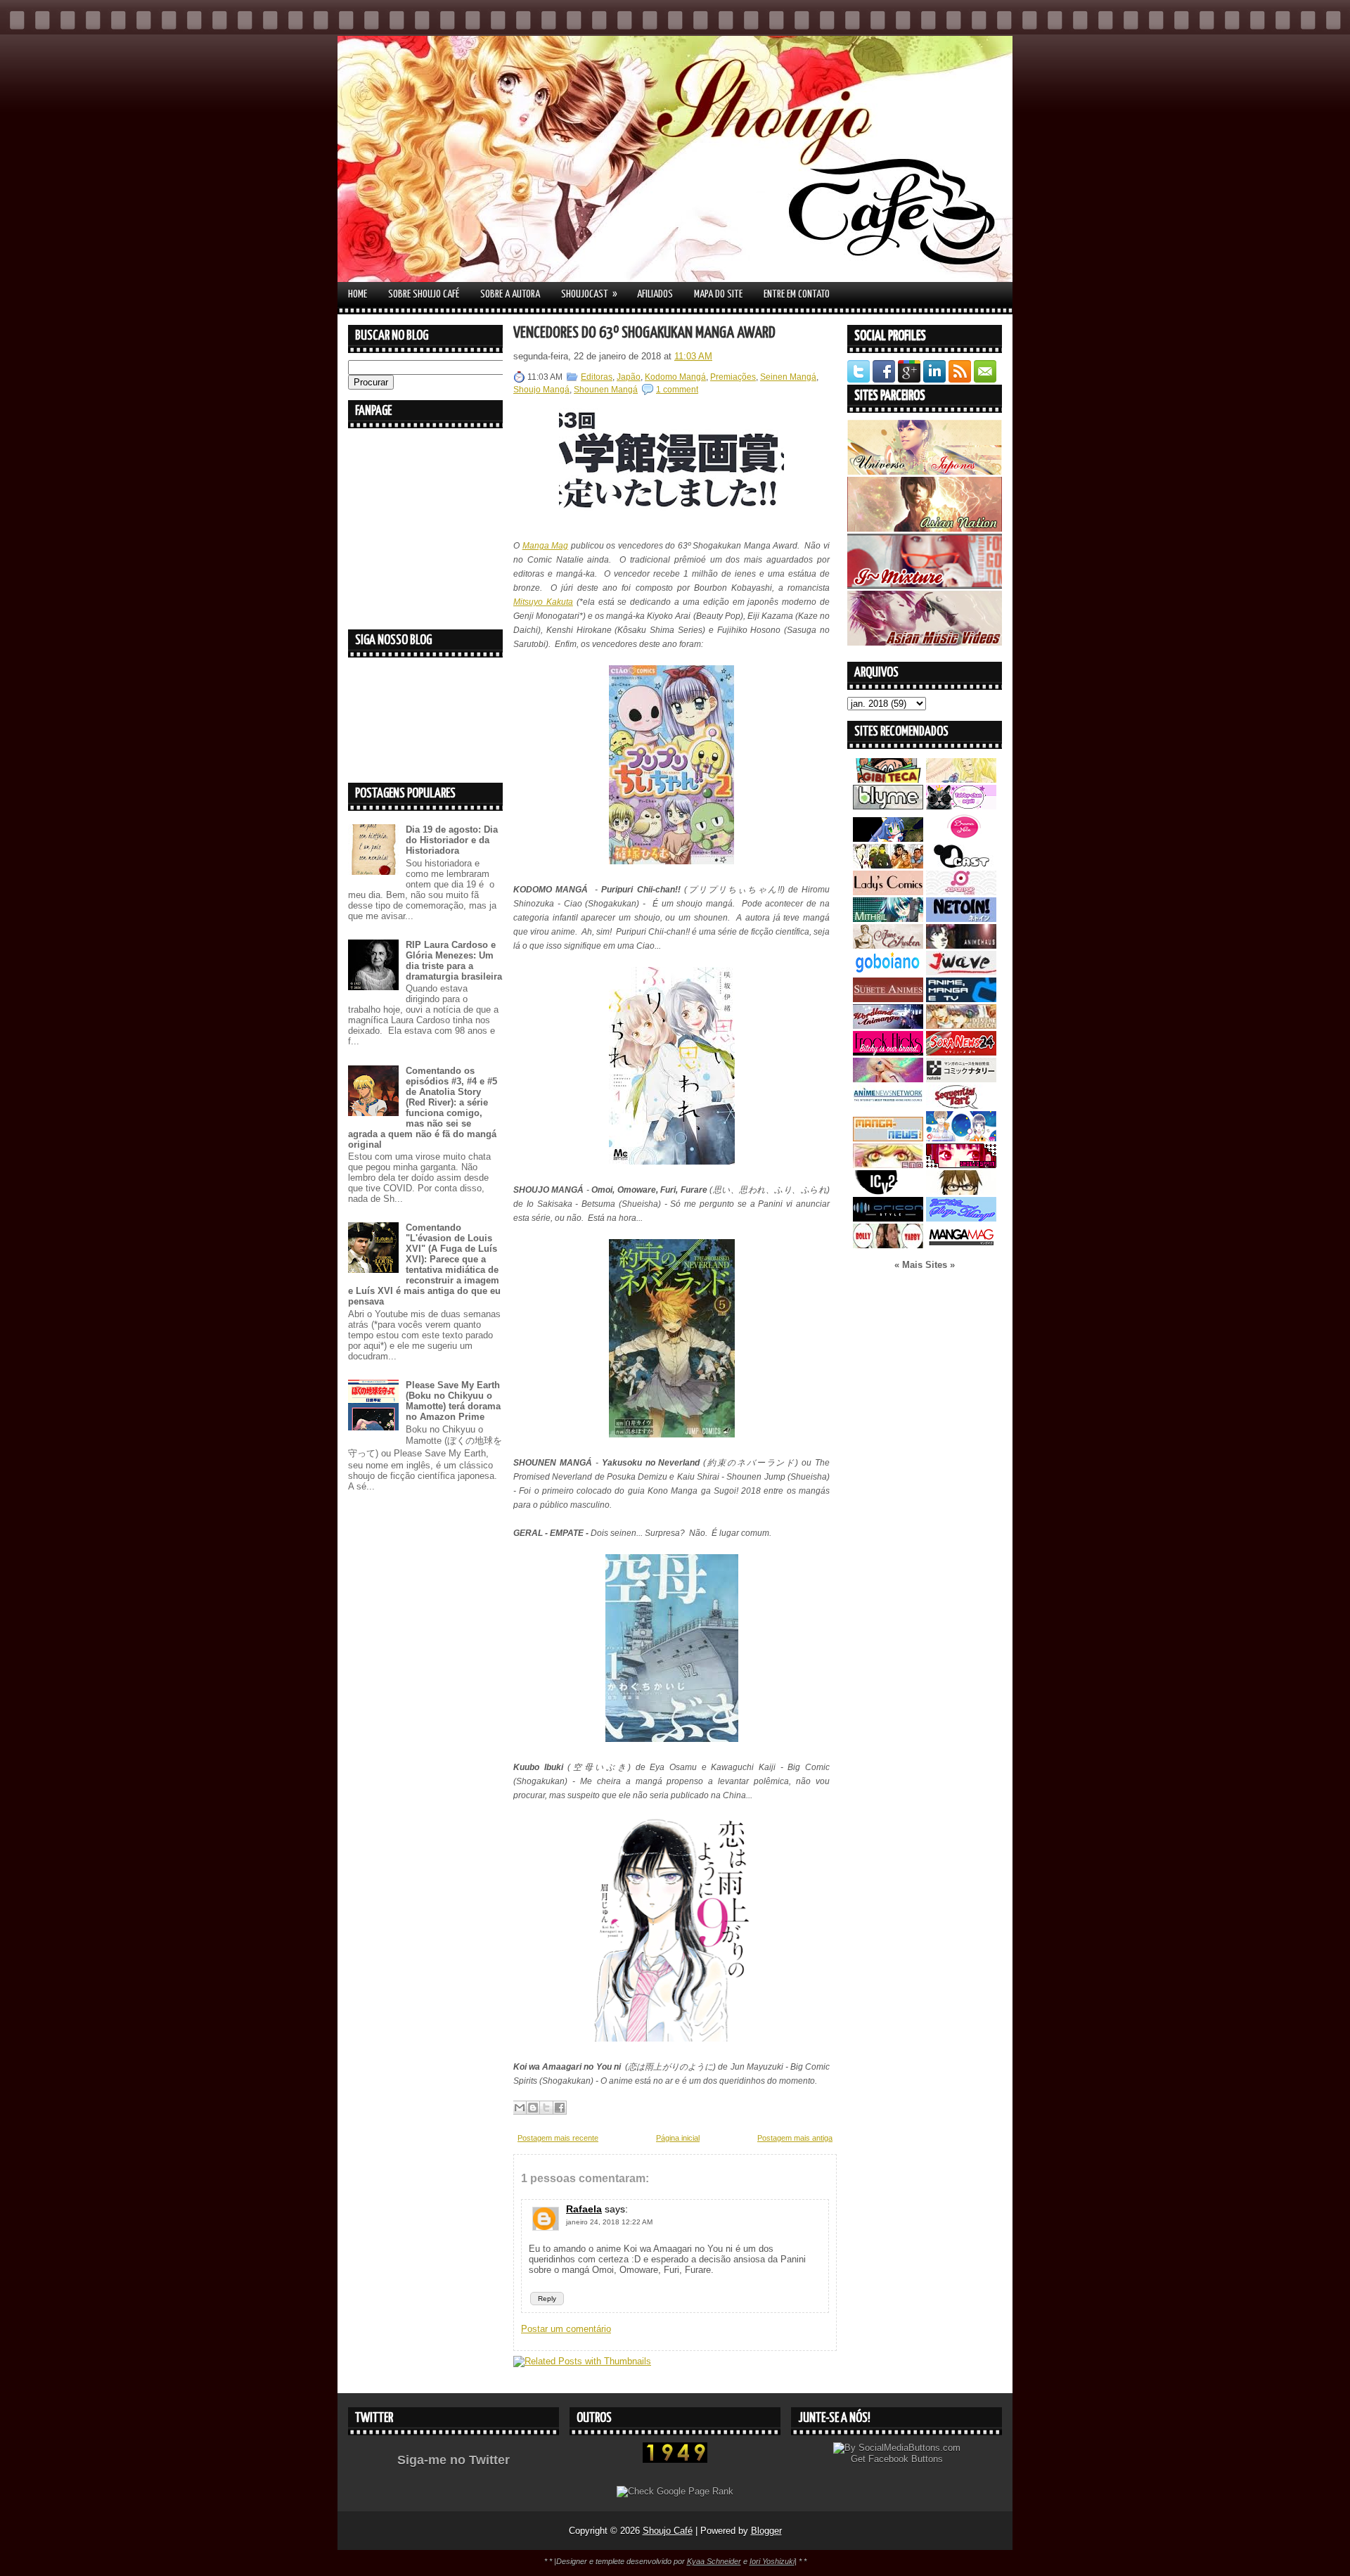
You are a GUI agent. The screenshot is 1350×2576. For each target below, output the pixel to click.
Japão (629, 377)
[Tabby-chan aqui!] (961, 806)
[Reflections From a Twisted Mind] (888, 865)
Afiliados (655, 294)
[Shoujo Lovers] (961, 1138)
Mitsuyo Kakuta (543, 602)
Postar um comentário (566, 2329)
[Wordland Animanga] (888, 1026)
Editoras (597, 377)
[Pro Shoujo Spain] (961, 1165)
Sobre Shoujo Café (424, 294)
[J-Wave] (961, 972)
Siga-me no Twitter (454, 2460)
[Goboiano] (888, 972)
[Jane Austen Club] (888, 946)
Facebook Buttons (906, 2459)
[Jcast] (961, 865)
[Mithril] (888, 919)
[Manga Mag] (961, 1245)
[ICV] (888, 1192)
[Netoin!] (961, 919)
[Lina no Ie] (961, 780)
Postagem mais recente (558, 2138)
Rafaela (584, 2209)
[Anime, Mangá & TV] (961, 999)
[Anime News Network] (888, 1106)
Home (358, 294)
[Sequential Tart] (961, 1106)
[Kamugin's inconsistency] (888, 1079)
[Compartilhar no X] (546, 2108)
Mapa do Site (718, 294)
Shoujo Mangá (541, 390)
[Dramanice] (961, 839)
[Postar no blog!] (533, 2108)
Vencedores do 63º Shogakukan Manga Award (644, 333)
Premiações (733, 377)
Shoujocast (589, 294)
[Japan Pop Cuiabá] (961, 892)
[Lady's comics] (888, 892)
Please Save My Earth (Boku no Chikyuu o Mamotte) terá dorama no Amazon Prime (453, 1401)
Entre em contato (797, 294)
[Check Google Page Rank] (675, 2491)
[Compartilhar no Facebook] (560, 2108)
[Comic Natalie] (961, 1079)
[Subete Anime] (888, 999)
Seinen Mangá (788, 377)
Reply (547, 2299)
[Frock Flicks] (888, 1052)
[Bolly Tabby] (888, 1245)
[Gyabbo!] (888, 839)
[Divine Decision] (961, 1026)
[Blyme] (888, 806)
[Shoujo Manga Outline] (888, 1165)
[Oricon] (888, 1218)
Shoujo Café (668, 2531)
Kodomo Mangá (675, 377)
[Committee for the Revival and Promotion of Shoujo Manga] (961, 1218)
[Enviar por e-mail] (520, 2108)
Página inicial (678, 2138)
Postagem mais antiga (795, 2138)
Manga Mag (546, 546)
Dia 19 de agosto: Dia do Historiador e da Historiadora (452, 840)
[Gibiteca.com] (888, 780)
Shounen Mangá (606, 390)
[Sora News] (961, 1052)
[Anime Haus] (961, 946)
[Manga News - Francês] (888, 1138)
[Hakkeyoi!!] (961, 1192)
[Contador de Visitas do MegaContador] (675, 2460)
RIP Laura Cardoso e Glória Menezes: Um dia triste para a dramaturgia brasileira (454, 961)
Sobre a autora (510, 294)
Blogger (766, 2531)
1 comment (677, 390)
